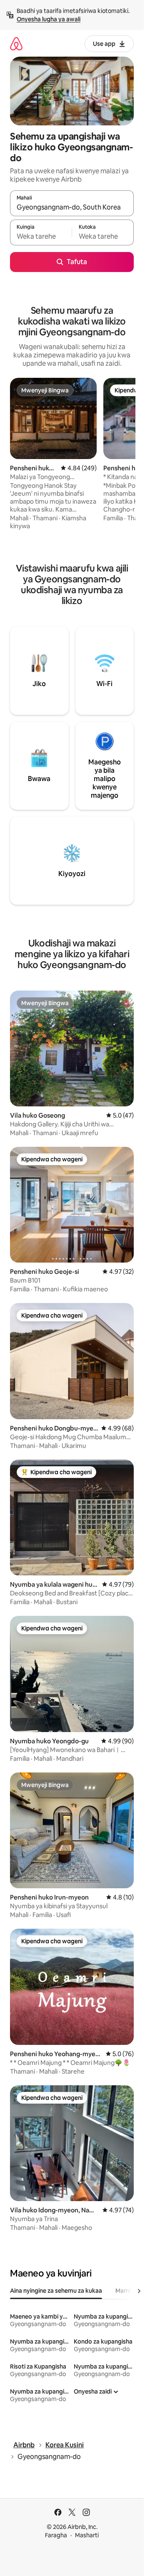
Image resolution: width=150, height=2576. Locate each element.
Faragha (56, 2535)
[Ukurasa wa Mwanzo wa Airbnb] (16, 44)
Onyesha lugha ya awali (49, 19)
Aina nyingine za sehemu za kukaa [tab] (56, 2291)
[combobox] (72, 207)
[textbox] (41, 236)
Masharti (87, 2535)
